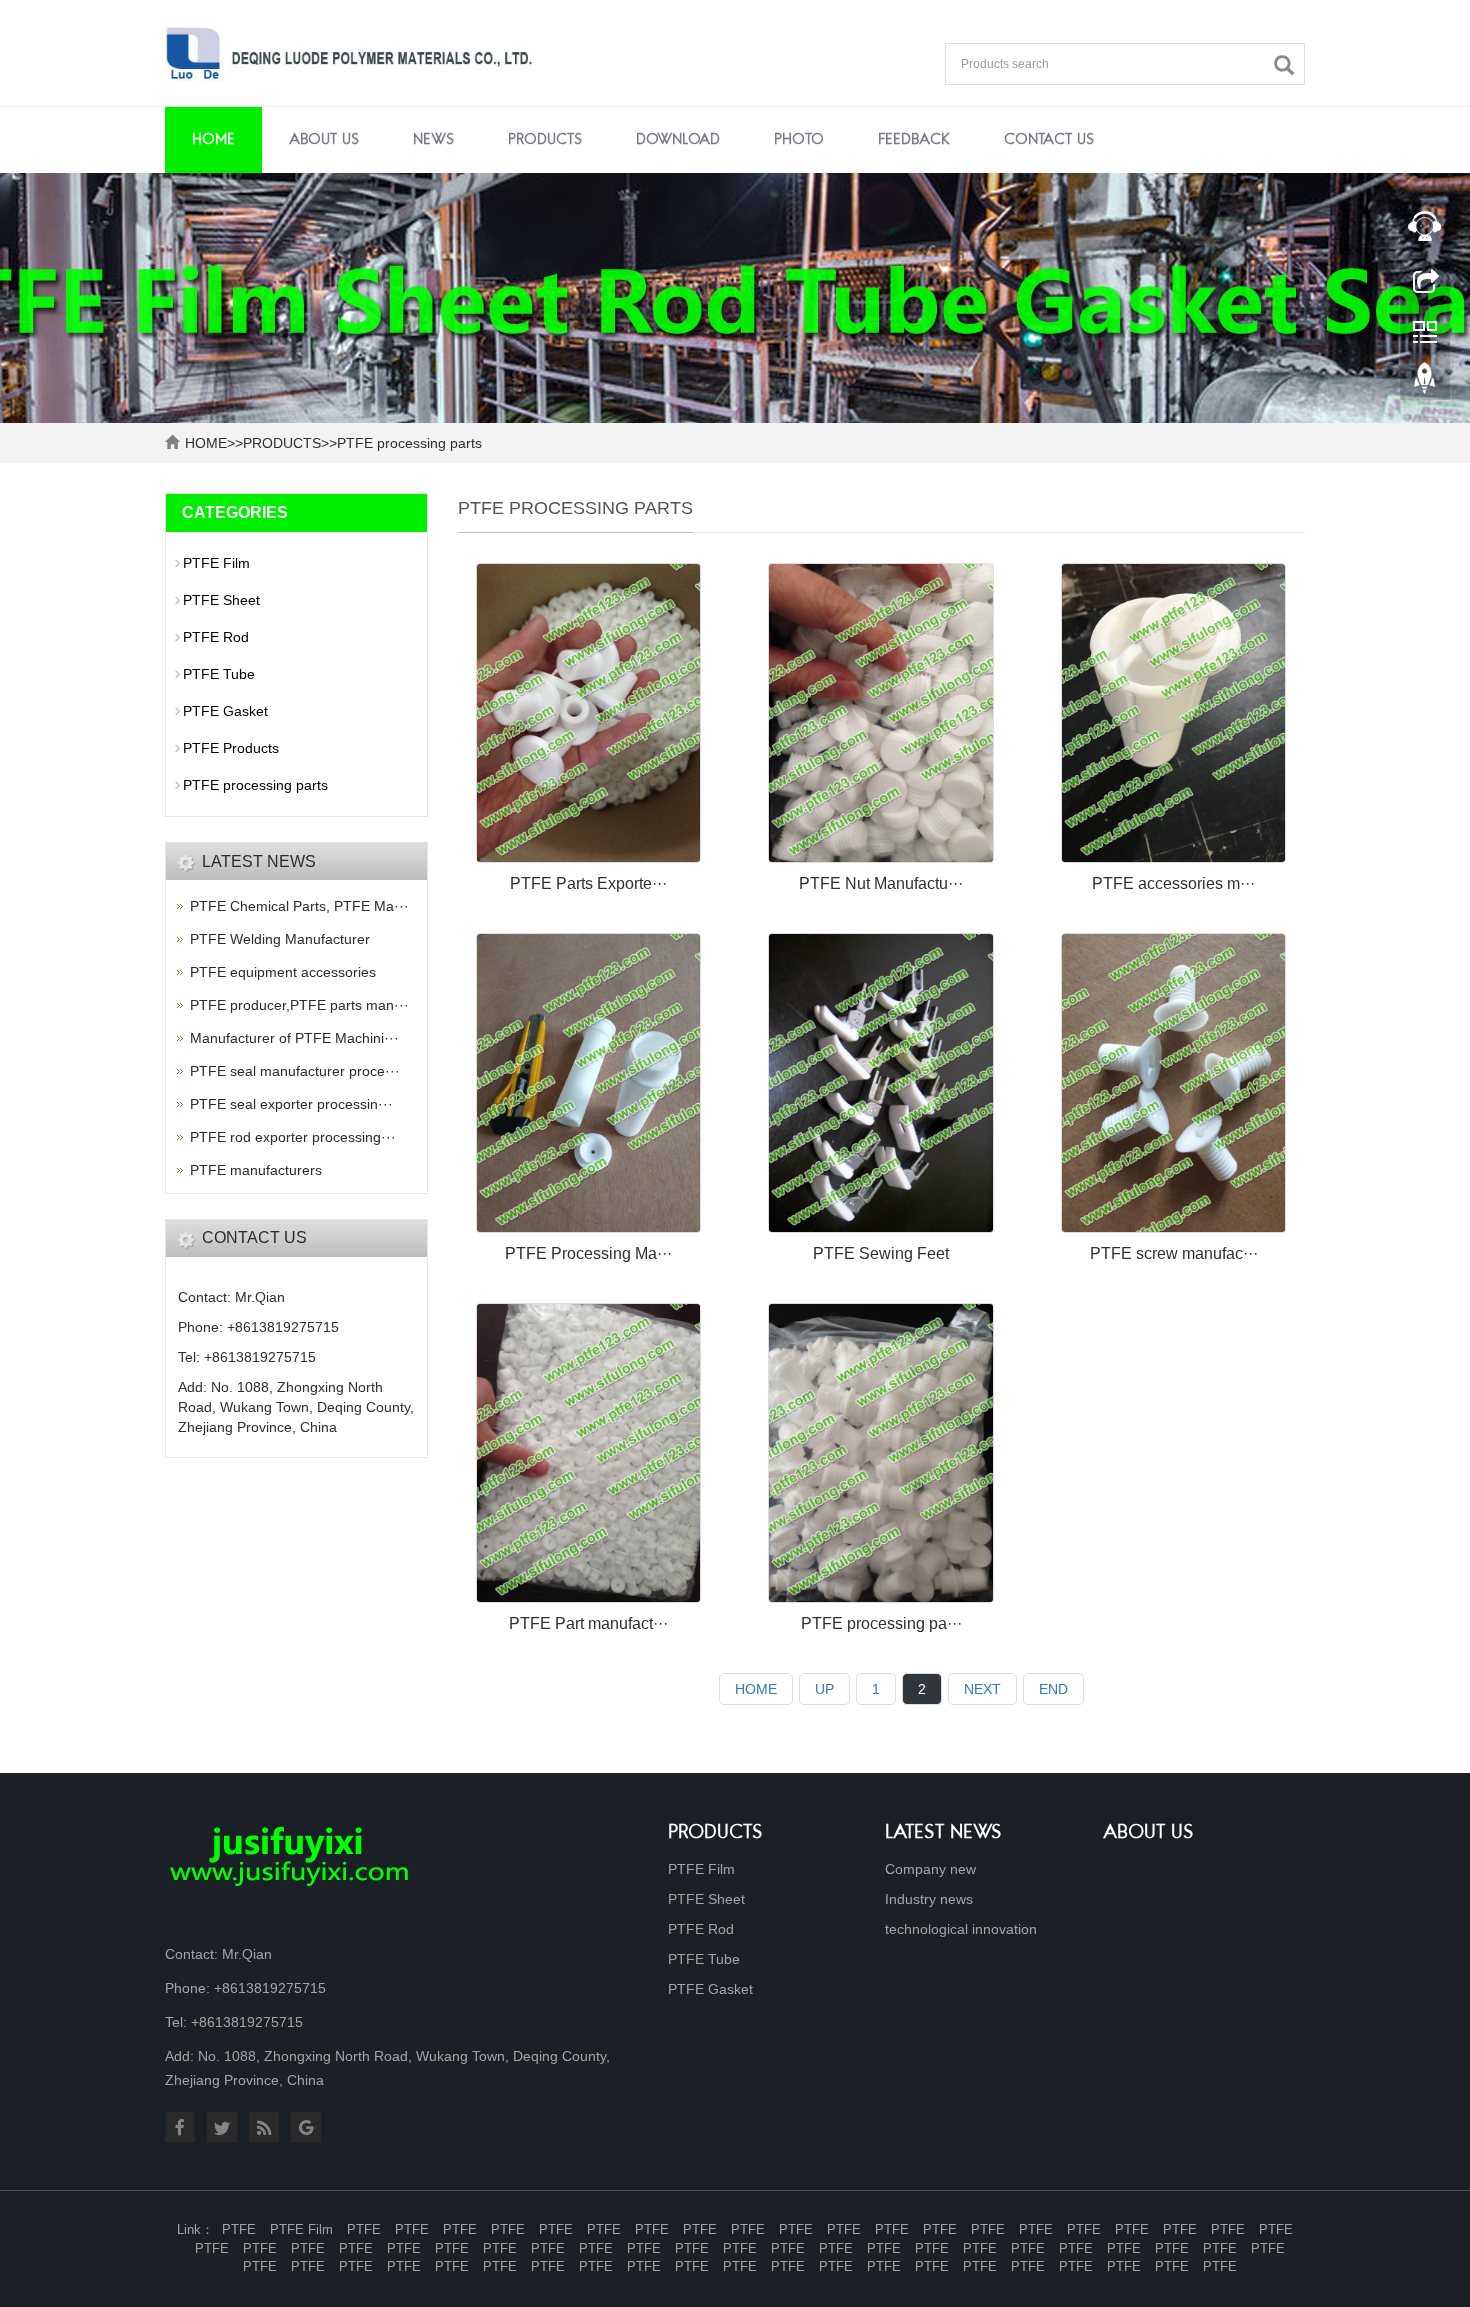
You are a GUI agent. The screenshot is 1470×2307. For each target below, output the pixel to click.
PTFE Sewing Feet (881, 1253)
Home (213, 140)
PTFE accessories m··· (1173, 883)
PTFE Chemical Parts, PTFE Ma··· (299, 906)
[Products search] (1289, 65)
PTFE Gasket (225, 711)
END (1053, 1689)
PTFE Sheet (221, 600)
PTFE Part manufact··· (588, 1623)
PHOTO (799, 140)
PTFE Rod (216, 637)
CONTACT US (1049, 140)
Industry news (929, 1899)
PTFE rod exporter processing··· (293, 1137)
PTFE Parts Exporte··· (588, 883)
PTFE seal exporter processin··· (291, 1104)
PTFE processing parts (409, 443)
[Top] (1425, 383)
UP (824, 1689)
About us (1148, 1833)
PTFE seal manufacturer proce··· (295, 1071)
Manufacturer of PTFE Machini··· (294, 1038)
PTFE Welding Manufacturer (280, 939)
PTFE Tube (219, 674)
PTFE (239, 2229)
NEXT (982, 1689)
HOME (206, 443)
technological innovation (961, 1929)
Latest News (943, 1833)
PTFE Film (216, 563)
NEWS (433, 140)
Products (715, 1833)
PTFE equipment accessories (283, 972)
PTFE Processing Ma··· (588, 1253)
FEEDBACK (914, 140)
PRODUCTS (545, 140)
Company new (930, 1869)
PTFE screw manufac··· (1174, 1253)
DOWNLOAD (678, 140)
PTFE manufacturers (256, 1170)
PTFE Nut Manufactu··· (881, 883)
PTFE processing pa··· (881, 1623)
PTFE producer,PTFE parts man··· (299, 1005)
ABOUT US (324, 140)
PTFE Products (231, 748)
